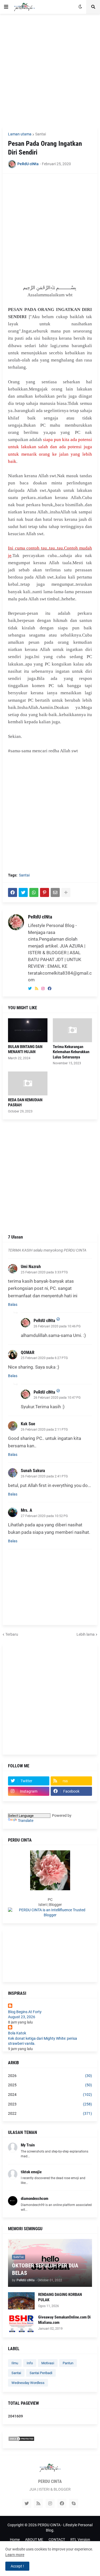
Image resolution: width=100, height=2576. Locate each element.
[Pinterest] (45, 892)
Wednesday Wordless (28, 2383)
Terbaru (12, 1634)
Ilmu (15, 2363)
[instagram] (43, 989)
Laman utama (20, 134)
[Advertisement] (50, 70)
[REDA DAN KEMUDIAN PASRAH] (28, 1083)
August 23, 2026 (22, 2017)
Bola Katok (17, 2033)
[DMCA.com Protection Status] (21, 2440)
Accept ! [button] (17, 2566)
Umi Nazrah (31, 1267)
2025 (50, 2085)
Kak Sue (28, 1424)
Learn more (15, 2555)
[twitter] (30, 989)
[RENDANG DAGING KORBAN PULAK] (21, 2301)
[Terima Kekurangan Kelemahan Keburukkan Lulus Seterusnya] (73, 1030)
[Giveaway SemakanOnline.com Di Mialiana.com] (21, 2323)
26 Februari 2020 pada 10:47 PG (57, 1398)
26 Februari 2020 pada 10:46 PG (57, 1326)
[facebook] (50, 989)
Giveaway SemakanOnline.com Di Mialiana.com (64, 2320)
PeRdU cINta (40, 917)
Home (15, 2540)
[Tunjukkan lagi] (66, 892)
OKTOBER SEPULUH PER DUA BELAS (45, 2269)
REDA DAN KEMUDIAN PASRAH (25, 1103)
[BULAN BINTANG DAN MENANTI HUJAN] (28, 1030)
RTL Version (80, 2540)
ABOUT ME (34, 2540)
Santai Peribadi (41, 2373)
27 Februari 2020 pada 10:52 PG (44, 1516)
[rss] (37, 989)
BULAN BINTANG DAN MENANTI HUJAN (25, 1049)
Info (30, 2363)
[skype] (74, 2503)
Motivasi (48, 2363)
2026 (50, 2076)
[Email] (55, 892)
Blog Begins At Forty (25, 2012)
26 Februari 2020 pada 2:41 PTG (44, 1476)
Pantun (68, 2363)
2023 (50, 2104)
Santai (41, 134)
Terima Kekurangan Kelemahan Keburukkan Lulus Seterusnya (71, 1052)
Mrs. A (27, 1510)
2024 (50, 2095)
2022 (50, 2113)
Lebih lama (86, 1634)
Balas (13, 1304)
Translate (26, 1821)
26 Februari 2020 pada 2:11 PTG (44, 1430)
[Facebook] (13, 892)
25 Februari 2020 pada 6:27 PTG (44, 1358)
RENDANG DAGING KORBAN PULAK (60, 2297)
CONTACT (57, 2540)
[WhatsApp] (34, 892)
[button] (6, 7)
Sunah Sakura (33, 1471)
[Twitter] (23, 892)
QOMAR (28, 1353)
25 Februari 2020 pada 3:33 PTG (44, 1272)
